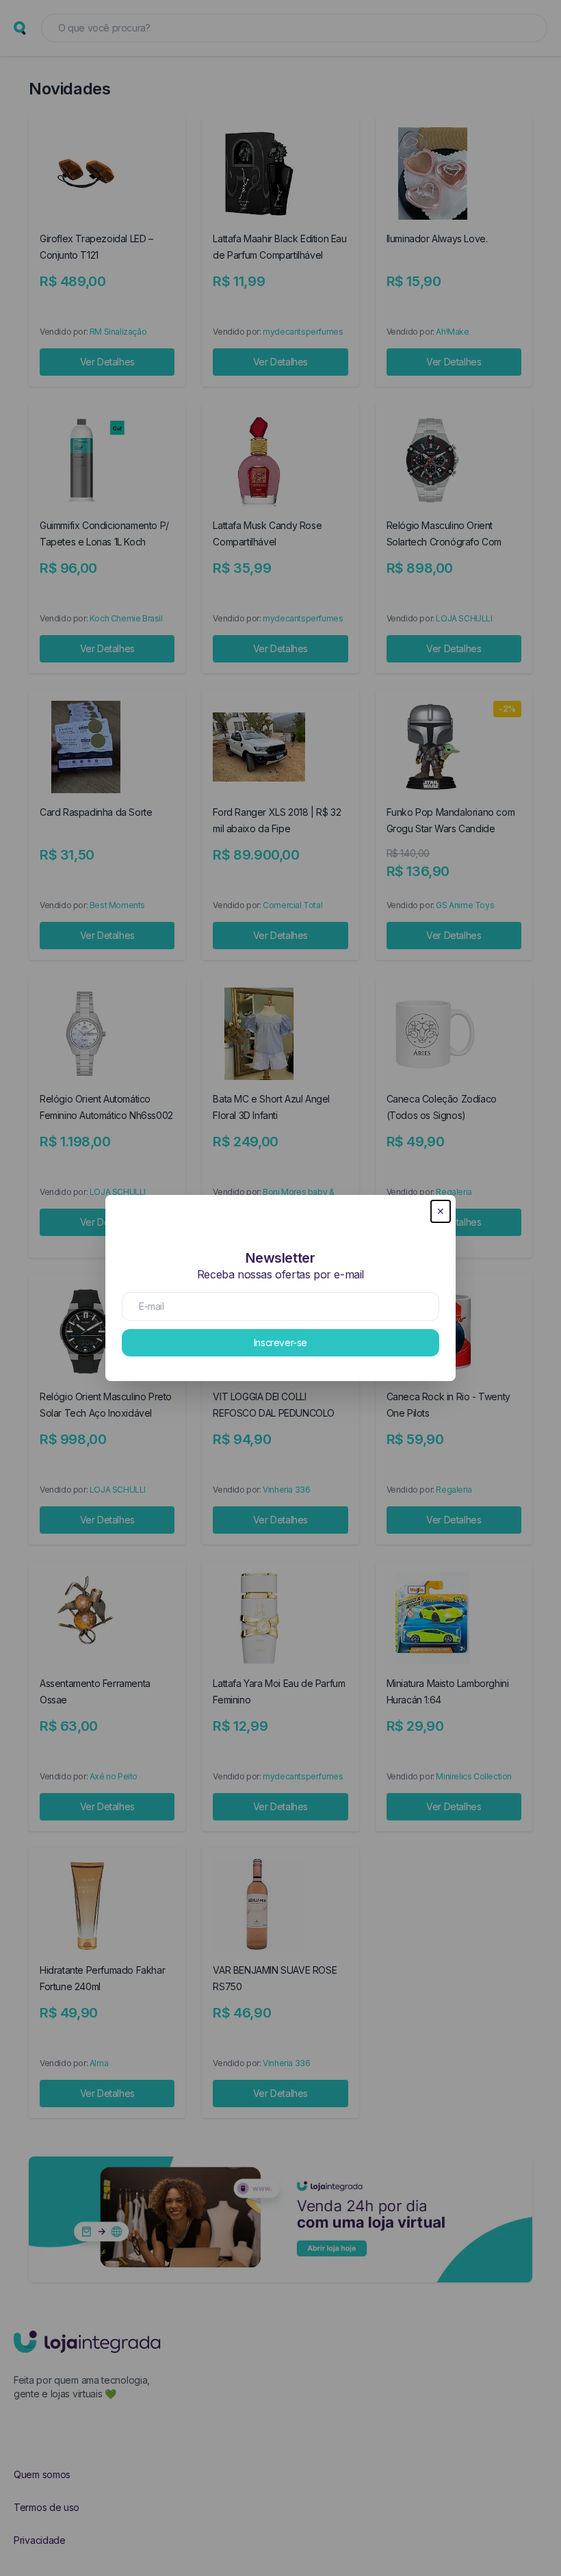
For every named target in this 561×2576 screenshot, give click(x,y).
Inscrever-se (280, 1342)
